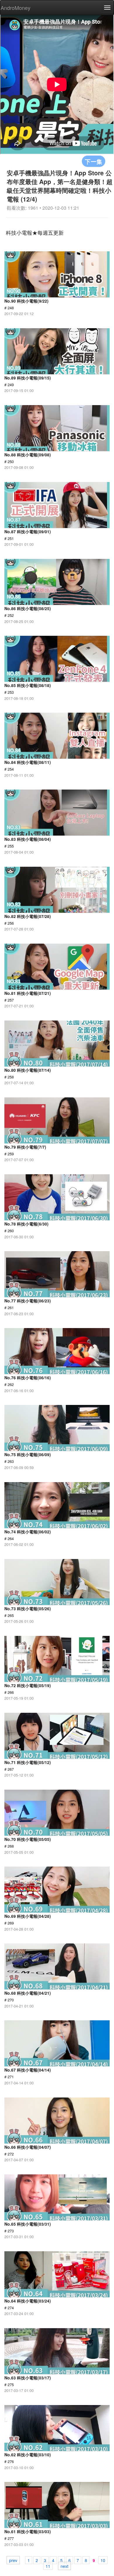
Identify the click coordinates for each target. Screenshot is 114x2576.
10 (103, 2560)
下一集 (94, 161)
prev (13, 2560)
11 (48, 2566)
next (64, 2566)
